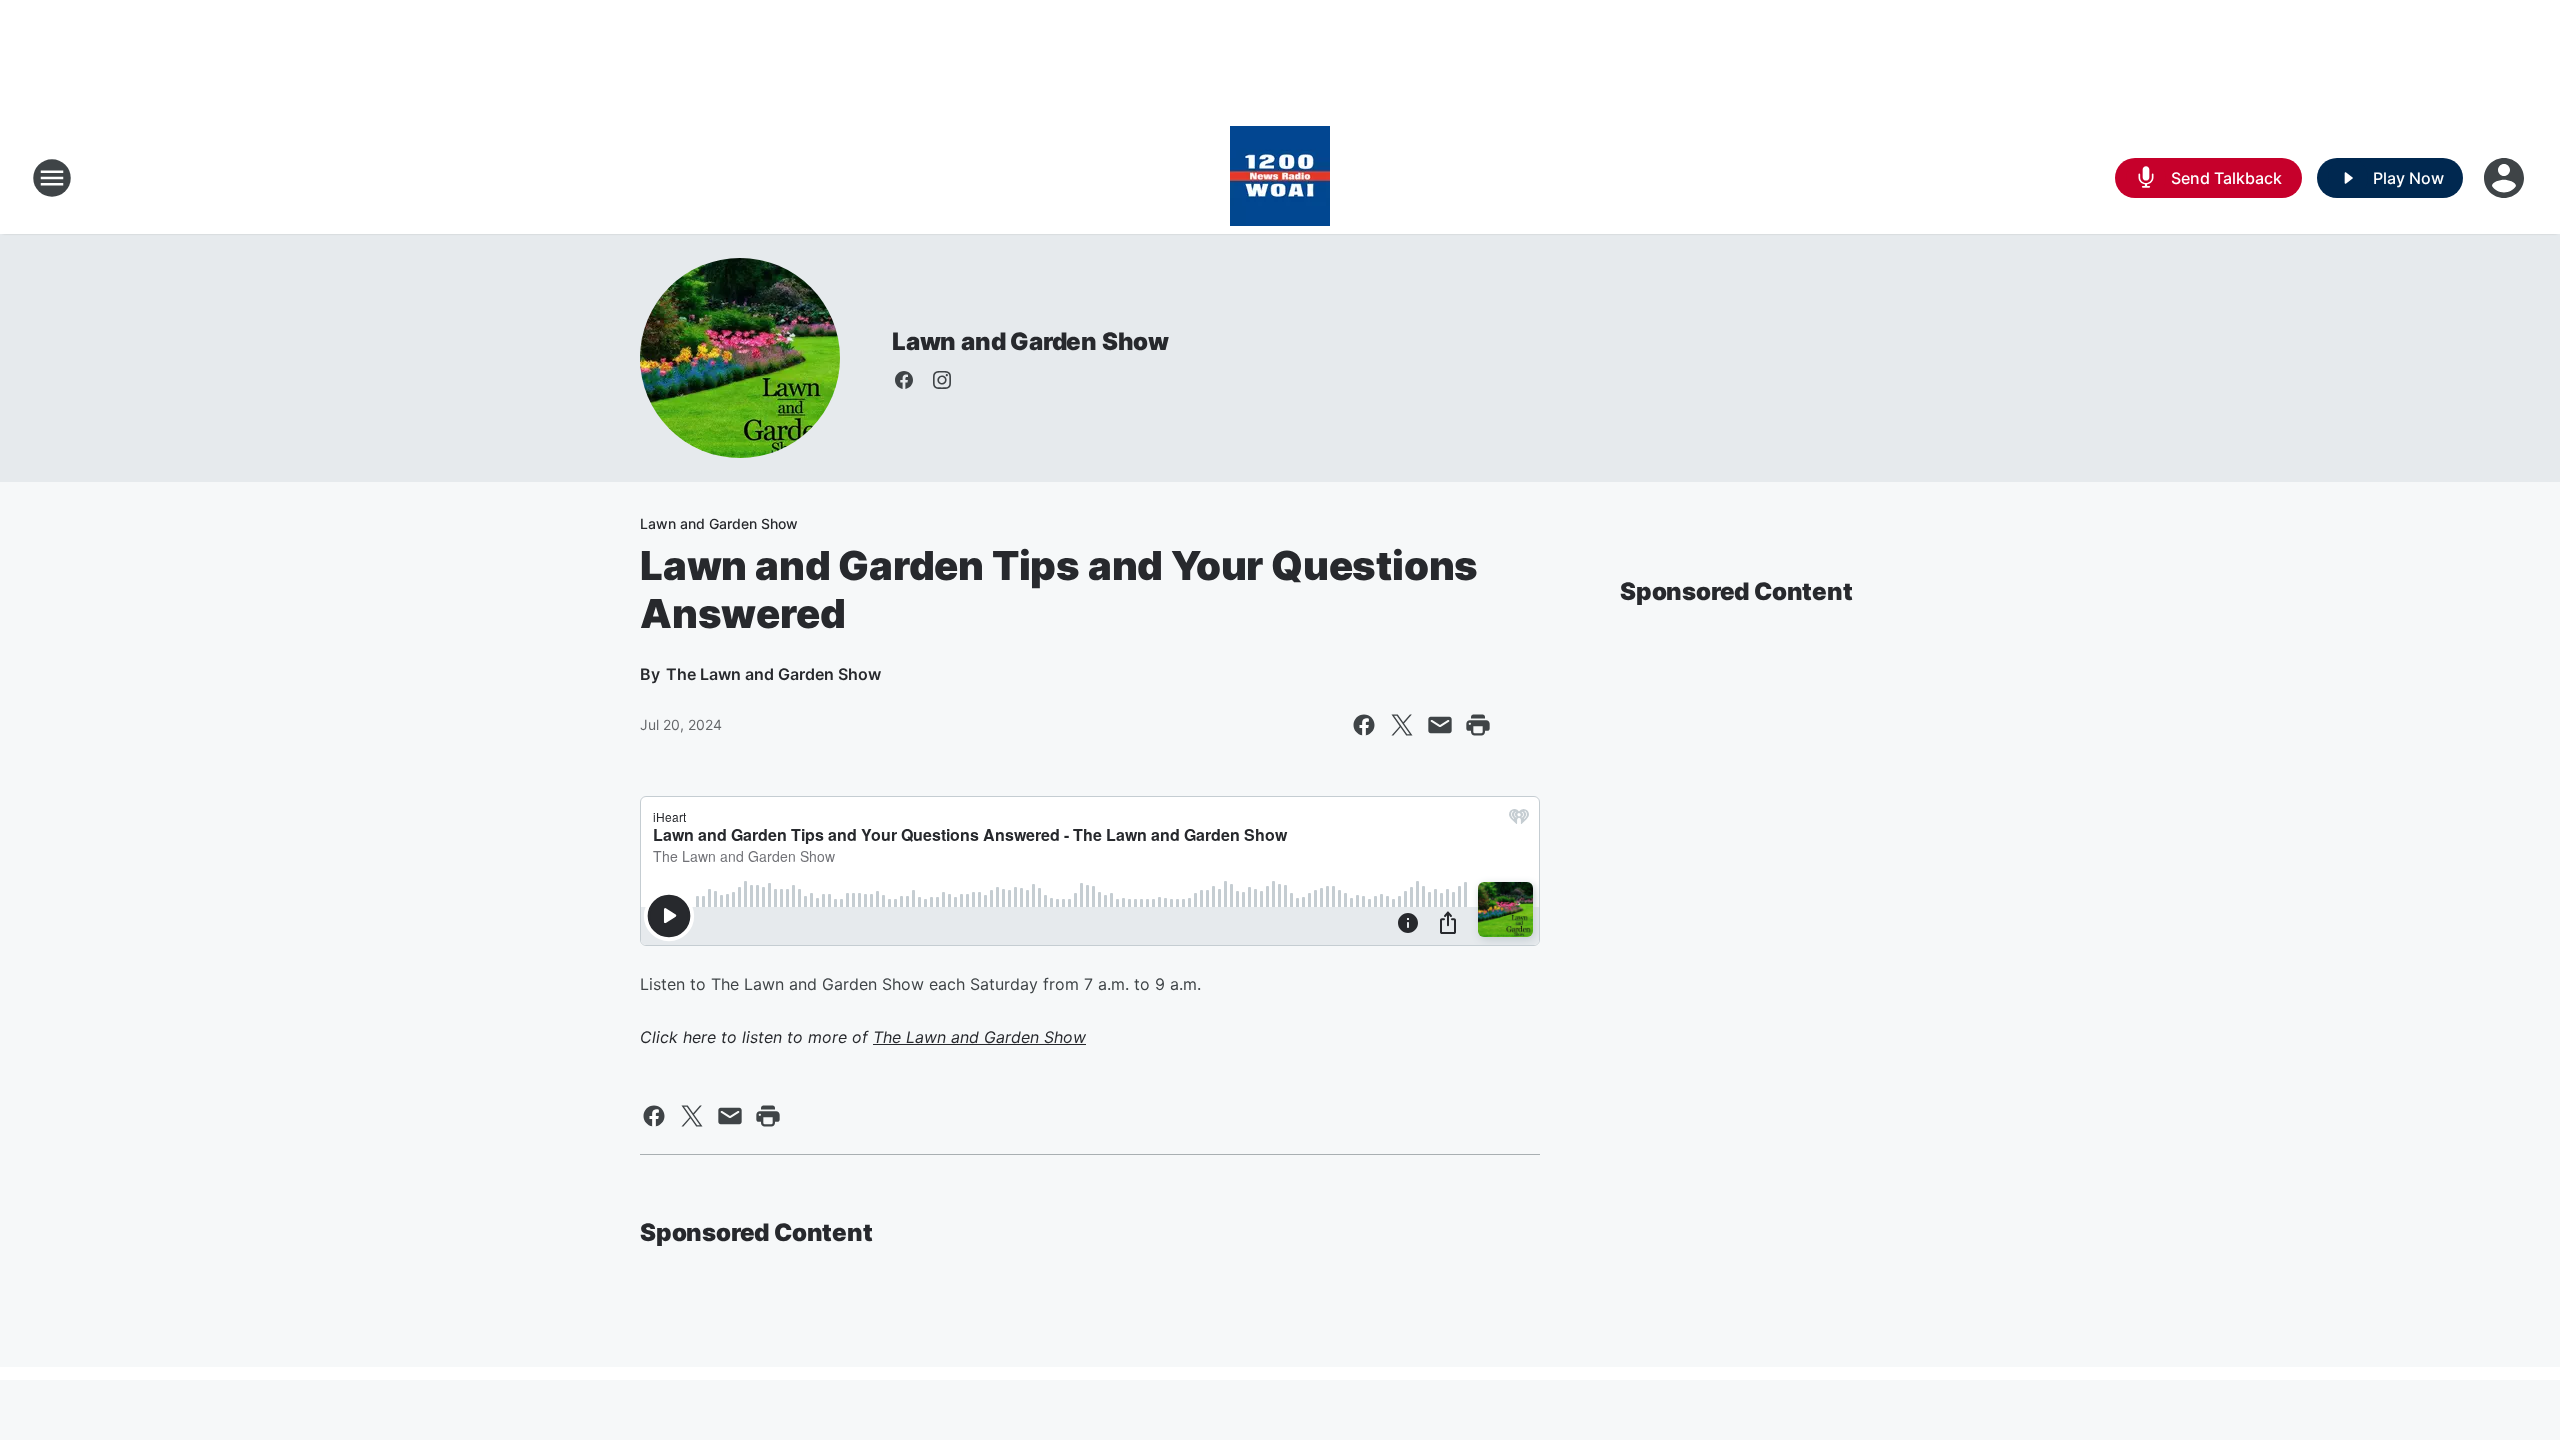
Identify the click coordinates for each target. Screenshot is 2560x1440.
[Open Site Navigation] (52, 178)
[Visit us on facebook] (904, 380)
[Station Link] (1280, 178)
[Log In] (2506, 178)
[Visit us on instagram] (942, 380)
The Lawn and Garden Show (979, 1037)
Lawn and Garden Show (1030, 341)
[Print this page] (1478, 725)
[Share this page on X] (1402, 725)
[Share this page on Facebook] (1364, 725)
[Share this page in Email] (1440, 725)
